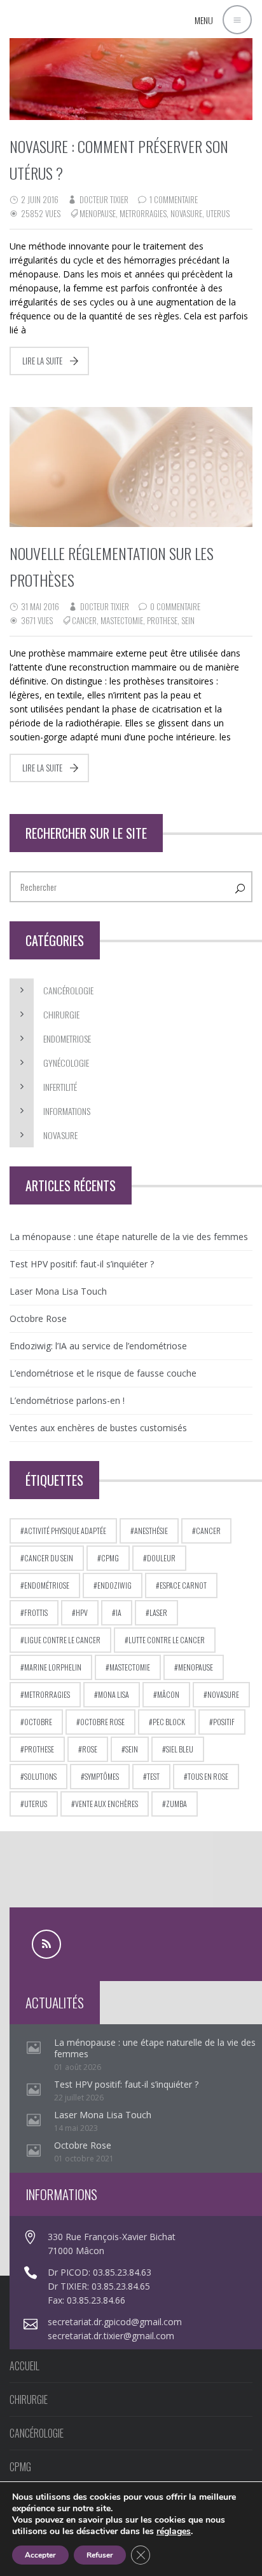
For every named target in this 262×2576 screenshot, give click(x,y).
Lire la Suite (42, 361)
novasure (186, 213)
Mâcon (168, 1694)
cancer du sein (49, 1558)
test (153, 1776)
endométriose (47, 1585)
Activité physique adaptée (65, 1531)
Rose (90, 1749)
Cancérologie (68, 990)
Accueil (24, 2366)
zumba (176, 1804)
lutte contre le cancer (167, 1640)
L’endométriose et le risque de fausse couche (103, 1373)
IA (119, 1612)
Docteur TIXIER (104, 199)
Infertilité (60, 1087)
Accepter (40, 2555)
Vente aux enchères (107, 1804)
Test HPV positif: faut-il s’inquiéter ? (82, 1264)
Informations (67, 1111)
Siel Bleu (180, 1749)
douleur (161, 1558)
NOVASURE (60, 1135)
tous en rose (208, 1776)
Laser (158, 1612)
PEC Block (169, 1722)
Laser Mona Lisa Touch (58, 1291)
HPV (82, 1612)
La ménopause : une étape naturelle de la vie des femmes (129, 1237)
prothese (162, 620)
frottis (36, 1612)
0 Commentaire (175, 606)
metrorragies (143, 213)
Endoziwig (114, 1585)
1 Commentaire (174, 199)
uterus (218, 213)
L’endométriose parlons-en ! (67, 1400)
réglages (174, 2532)
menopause (98, 213)
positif (224, 1722)
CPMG (110, 1558)
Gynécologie (66, 1063)
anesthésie (151, 1531)
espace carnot (183, 1585)
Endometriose (67, 1038)
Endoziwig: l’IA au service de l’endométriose (98, 1346)
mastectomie (122, 620)
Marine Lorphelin (53, 1667)
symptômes (102, 1776)
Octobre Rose (38, 1318)
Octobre (38, 1722)
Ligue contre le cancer (62, 1640)
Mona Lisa (114, 1694)
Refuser (100, 2555)
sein (188, 620)
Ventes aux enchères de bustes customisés (98, 1428)
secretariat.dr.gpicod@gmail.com (115, 2322)
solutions (40, 1776)
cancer (84, 620)
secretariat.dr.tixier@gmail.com (111, 2336)
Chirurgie (61, 1014)
